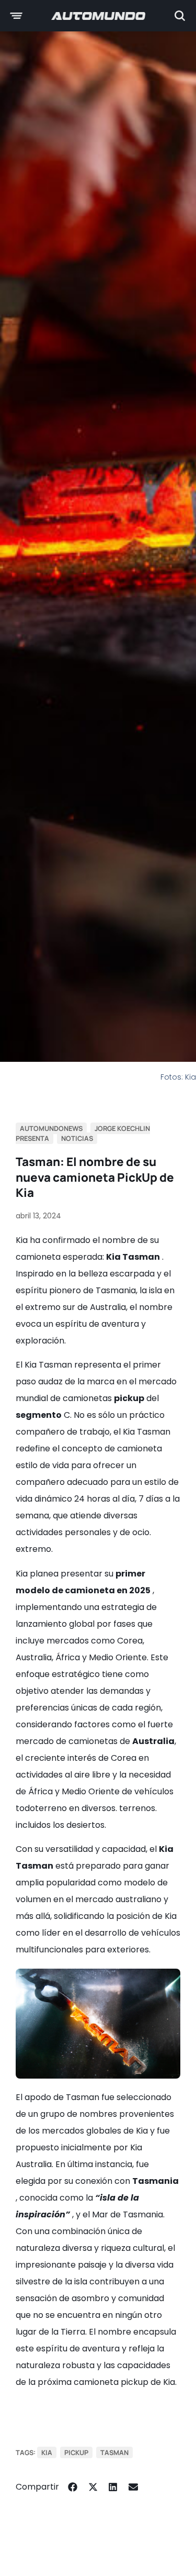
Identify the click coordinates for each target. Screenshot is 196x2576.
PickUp (76, 2452)
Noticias (77, 1138)
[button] (73, 2487)
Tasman (114, 2452)
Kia (47, 2452)
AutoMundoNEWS (51, 1128)
